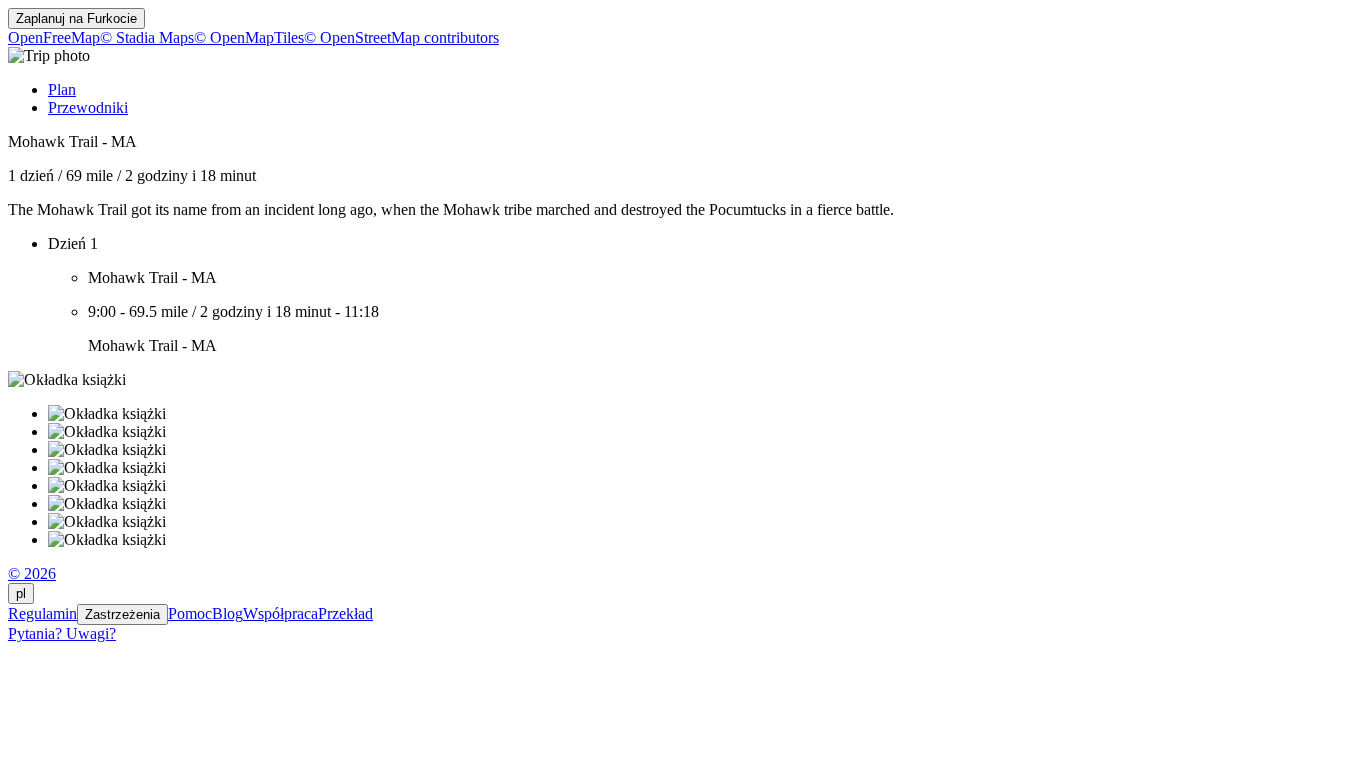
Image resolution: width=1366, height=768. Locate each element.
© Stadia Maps (147, 37)
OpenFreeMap (54, 37)
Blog (227, 613)
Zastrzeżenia (122, 614)
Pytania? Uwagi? (62, 633)
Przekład (345, 613)
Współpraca (280, 613)
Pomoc (190, 613)
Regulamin (42, 613)
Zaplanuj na (76, 18)
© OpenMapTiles (249, 37)
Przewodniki (88, 107)
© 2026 (32, 573)
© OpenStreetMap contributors (401, 37)
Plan (62, 89)
